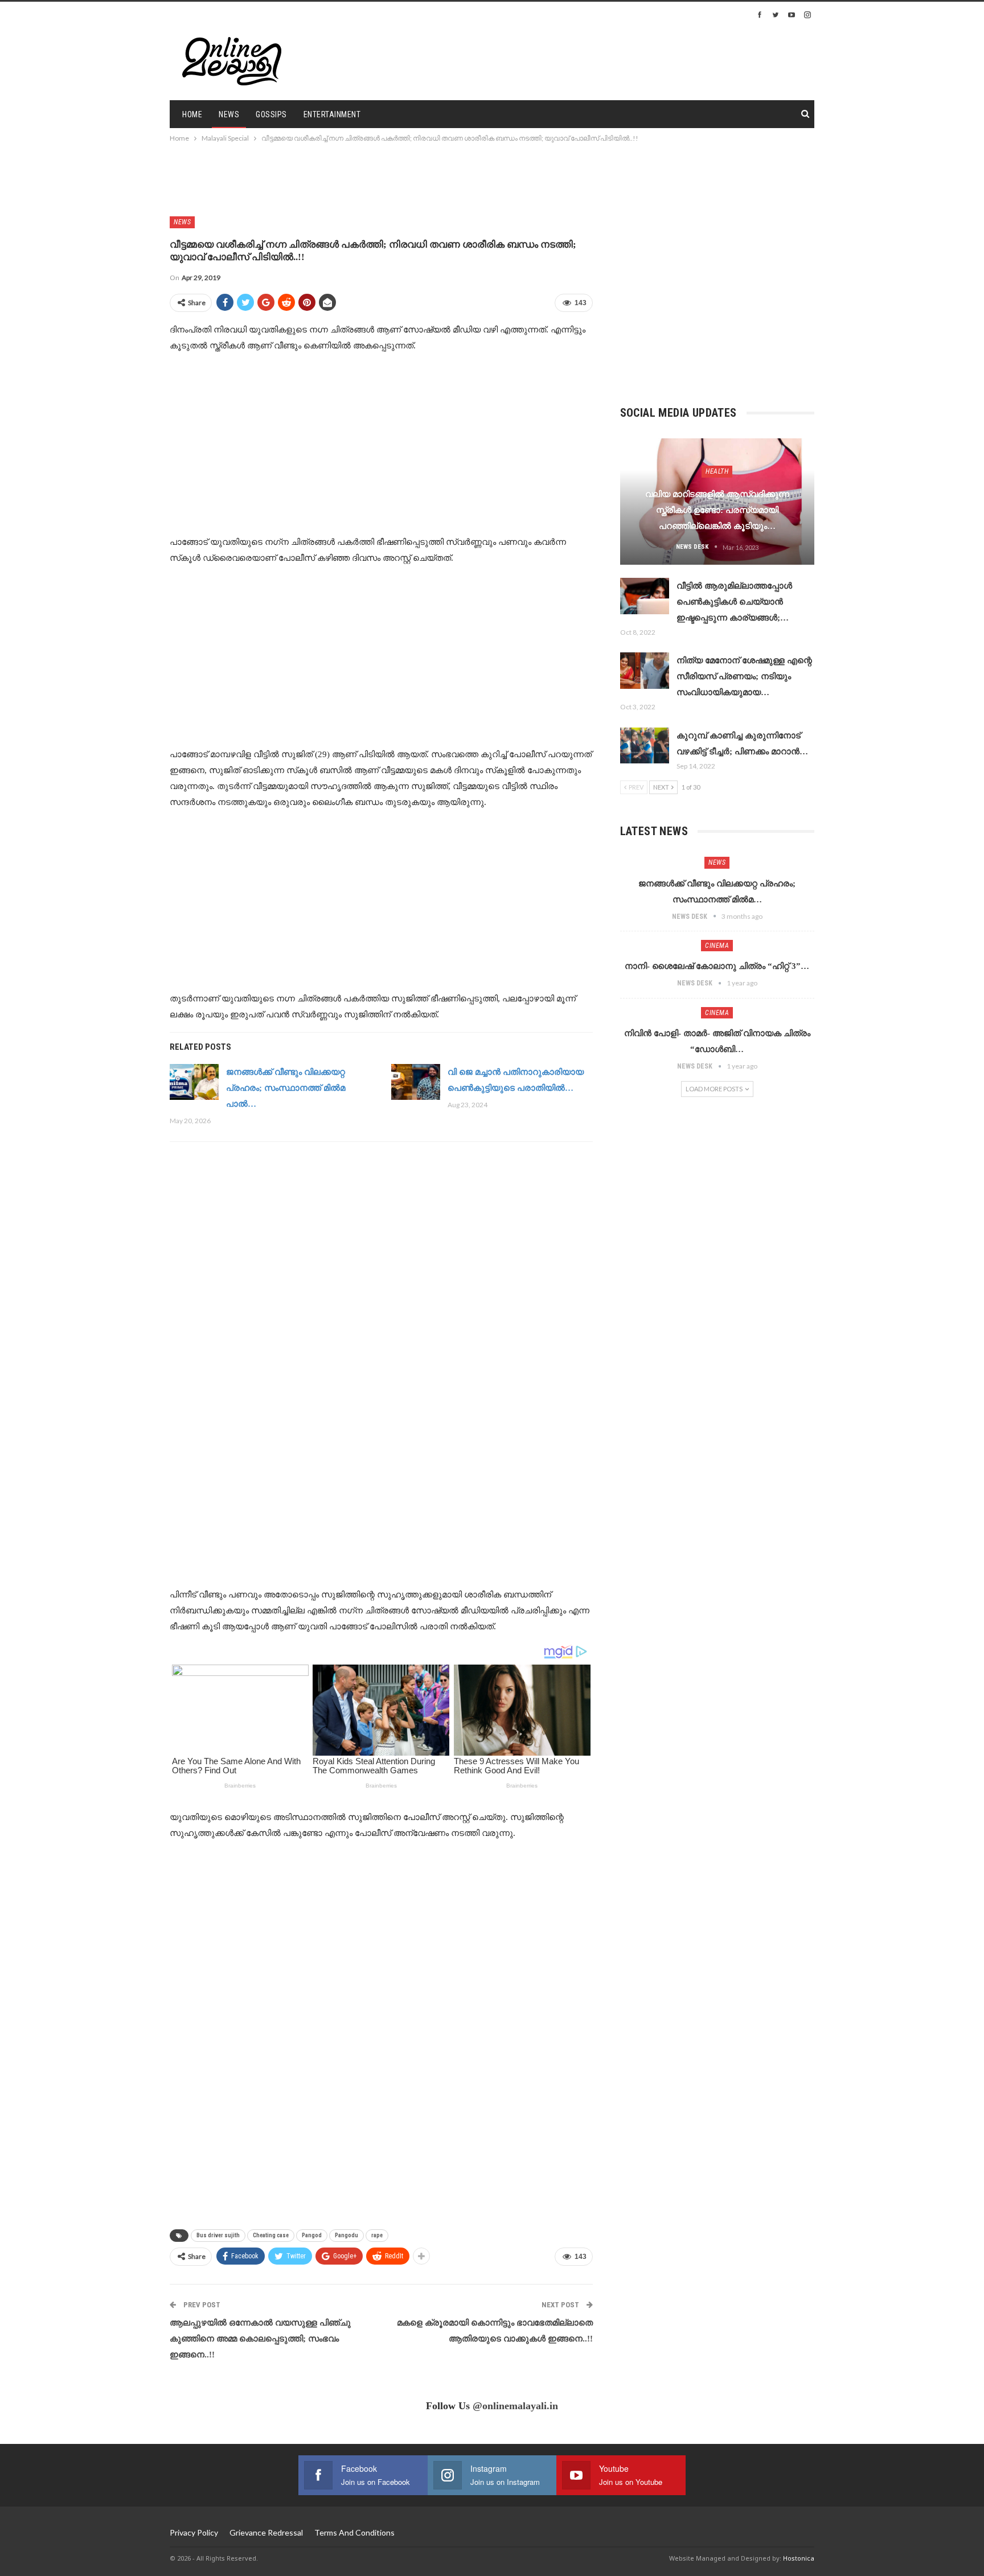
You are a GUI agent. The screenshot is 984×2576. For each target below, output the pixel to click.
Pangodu (347, 2235)
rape (377, 2235)
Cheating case (271, 2235)
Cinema (717, 946)
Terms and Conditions (354, 2532)
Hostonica (799, 2558)
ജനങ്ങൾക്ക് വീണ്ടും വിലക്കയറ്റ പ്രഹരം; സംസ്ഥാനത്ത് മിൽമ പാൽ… (286, 1088)
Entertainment (332, 114)
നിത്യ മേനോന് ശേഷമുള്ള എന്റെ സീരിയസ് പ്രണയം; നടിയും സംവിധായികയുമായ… (744, 676)
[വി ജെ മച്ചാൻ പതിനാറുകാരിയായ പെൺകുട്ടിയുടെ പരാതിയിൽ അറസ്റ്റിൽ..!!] (416, 1082)
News (229, 114)
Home (192, 114)
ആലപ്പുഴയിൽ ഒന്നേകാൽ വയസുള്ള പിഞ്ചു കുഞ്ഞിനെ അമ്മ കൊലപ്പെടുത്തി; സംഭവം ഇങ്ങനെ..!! (260, 2339)
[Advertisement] (643, 60)
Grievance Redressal (266, 2532)
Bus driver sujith (218, 2235)
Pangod (312, 2235)
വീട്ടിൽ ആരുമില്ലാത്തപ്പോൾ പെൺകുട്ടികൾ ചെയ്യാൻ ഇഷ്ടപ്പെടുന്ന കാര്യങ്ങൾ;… (734, 602)
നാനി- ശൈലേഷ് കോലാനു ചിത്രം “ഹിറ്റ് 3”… (717, 966)
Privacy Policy (194, 2532)
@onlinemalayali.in (515, 2406)
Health (717, 471)
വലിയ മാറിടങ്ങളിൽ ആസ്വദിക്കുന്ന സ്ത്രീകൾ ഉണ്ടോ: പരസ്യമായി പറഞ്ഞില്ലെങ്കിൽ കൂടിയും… (717, 510)
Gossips (271, 114)
